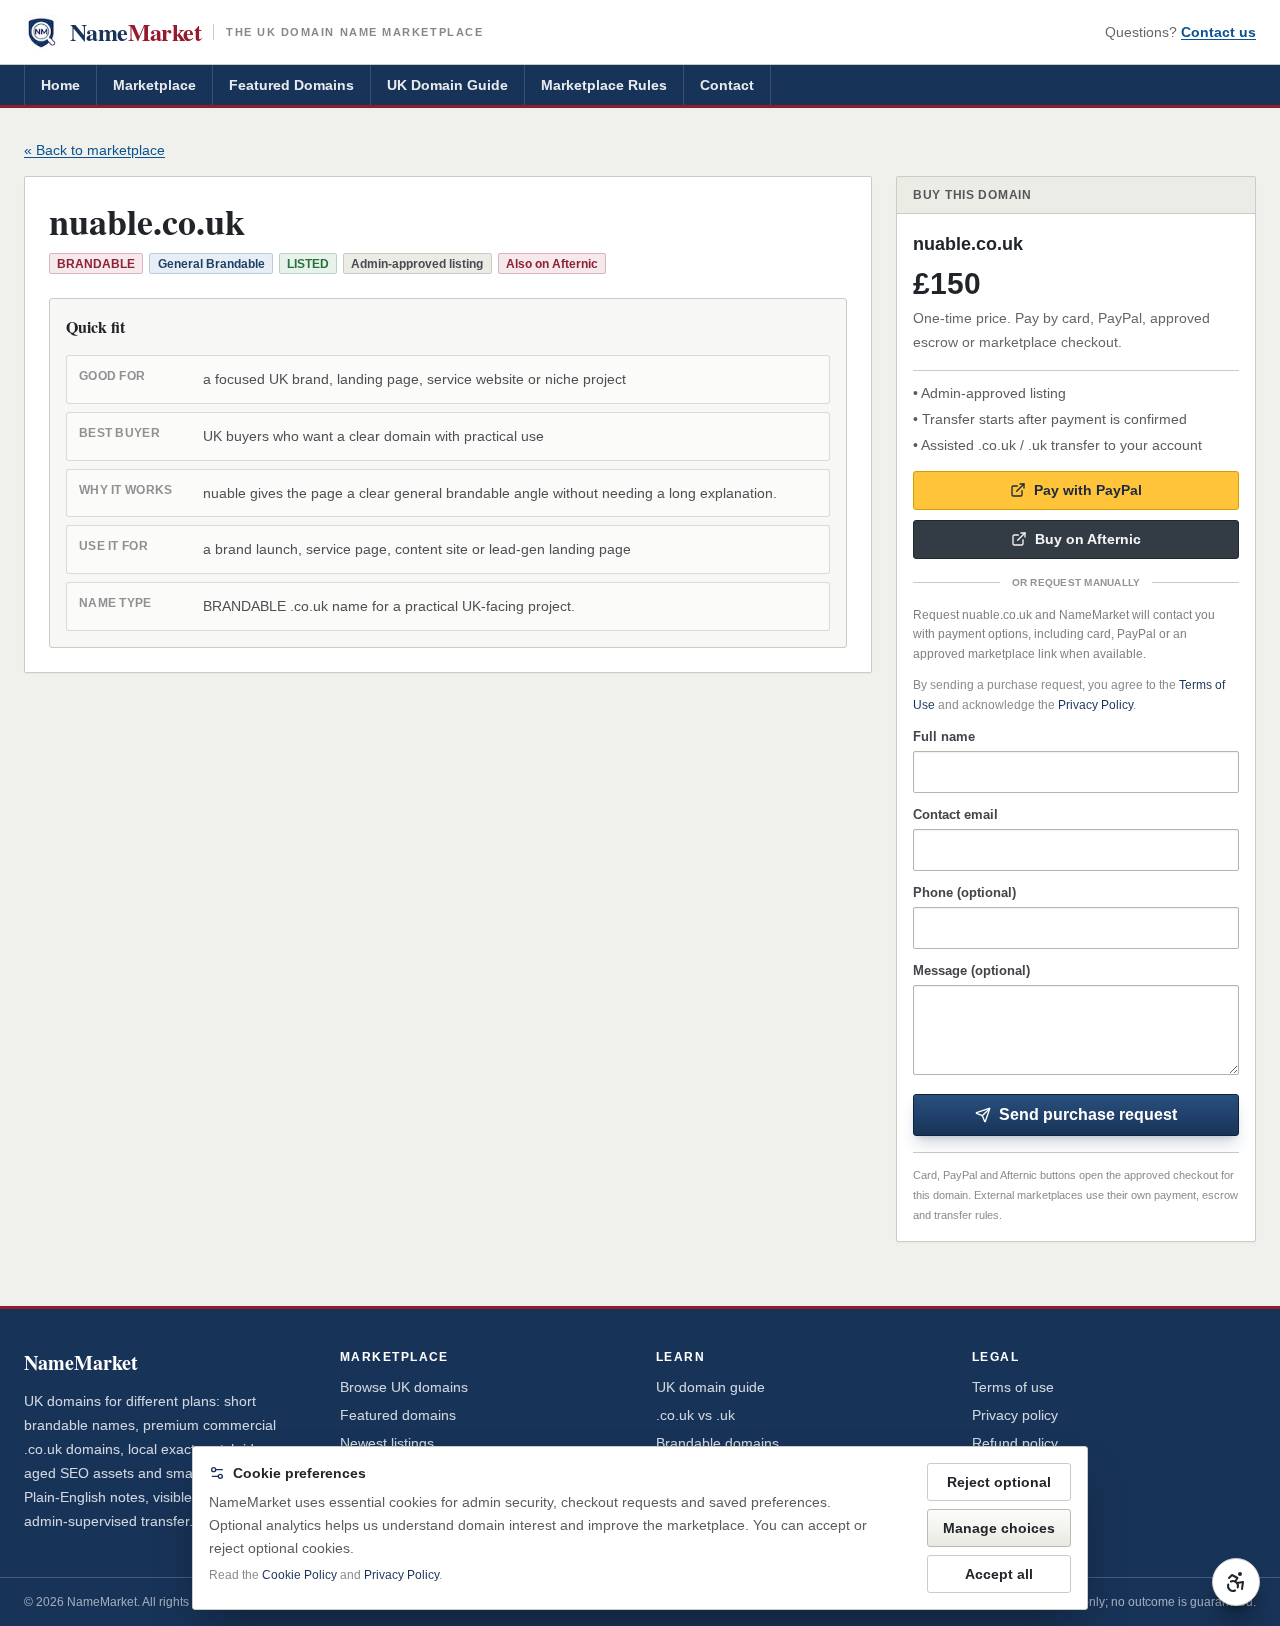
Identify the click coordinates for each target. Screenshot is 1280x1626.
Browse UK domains (404, 1387)
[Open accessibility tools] (1236, 1582)
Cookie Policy (299, 1575)
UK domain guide (710, 1387)
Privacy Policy (1095, 705)
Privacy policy (1015, 1415)
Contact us (1218, 32)
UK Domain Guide (447, 85)
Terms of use (1013, 1387)
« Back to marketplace (94, 150)
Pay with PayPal (1088, 490)
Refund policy (1015, 1443)
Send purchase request (1088, 1114)
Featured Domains (291, 85)
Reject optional (999, 1482)
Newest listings (387, 1443)
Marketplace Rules (604, 85)
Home (60, 85)
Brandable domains (717, 1443)
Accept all (999, 1574)
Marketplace (154, 85)
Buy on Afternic (1088, 539)
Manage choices (999, 1528)
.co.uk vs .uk (695, 1415)
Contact (727, 85)
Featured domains (398, 1415)
